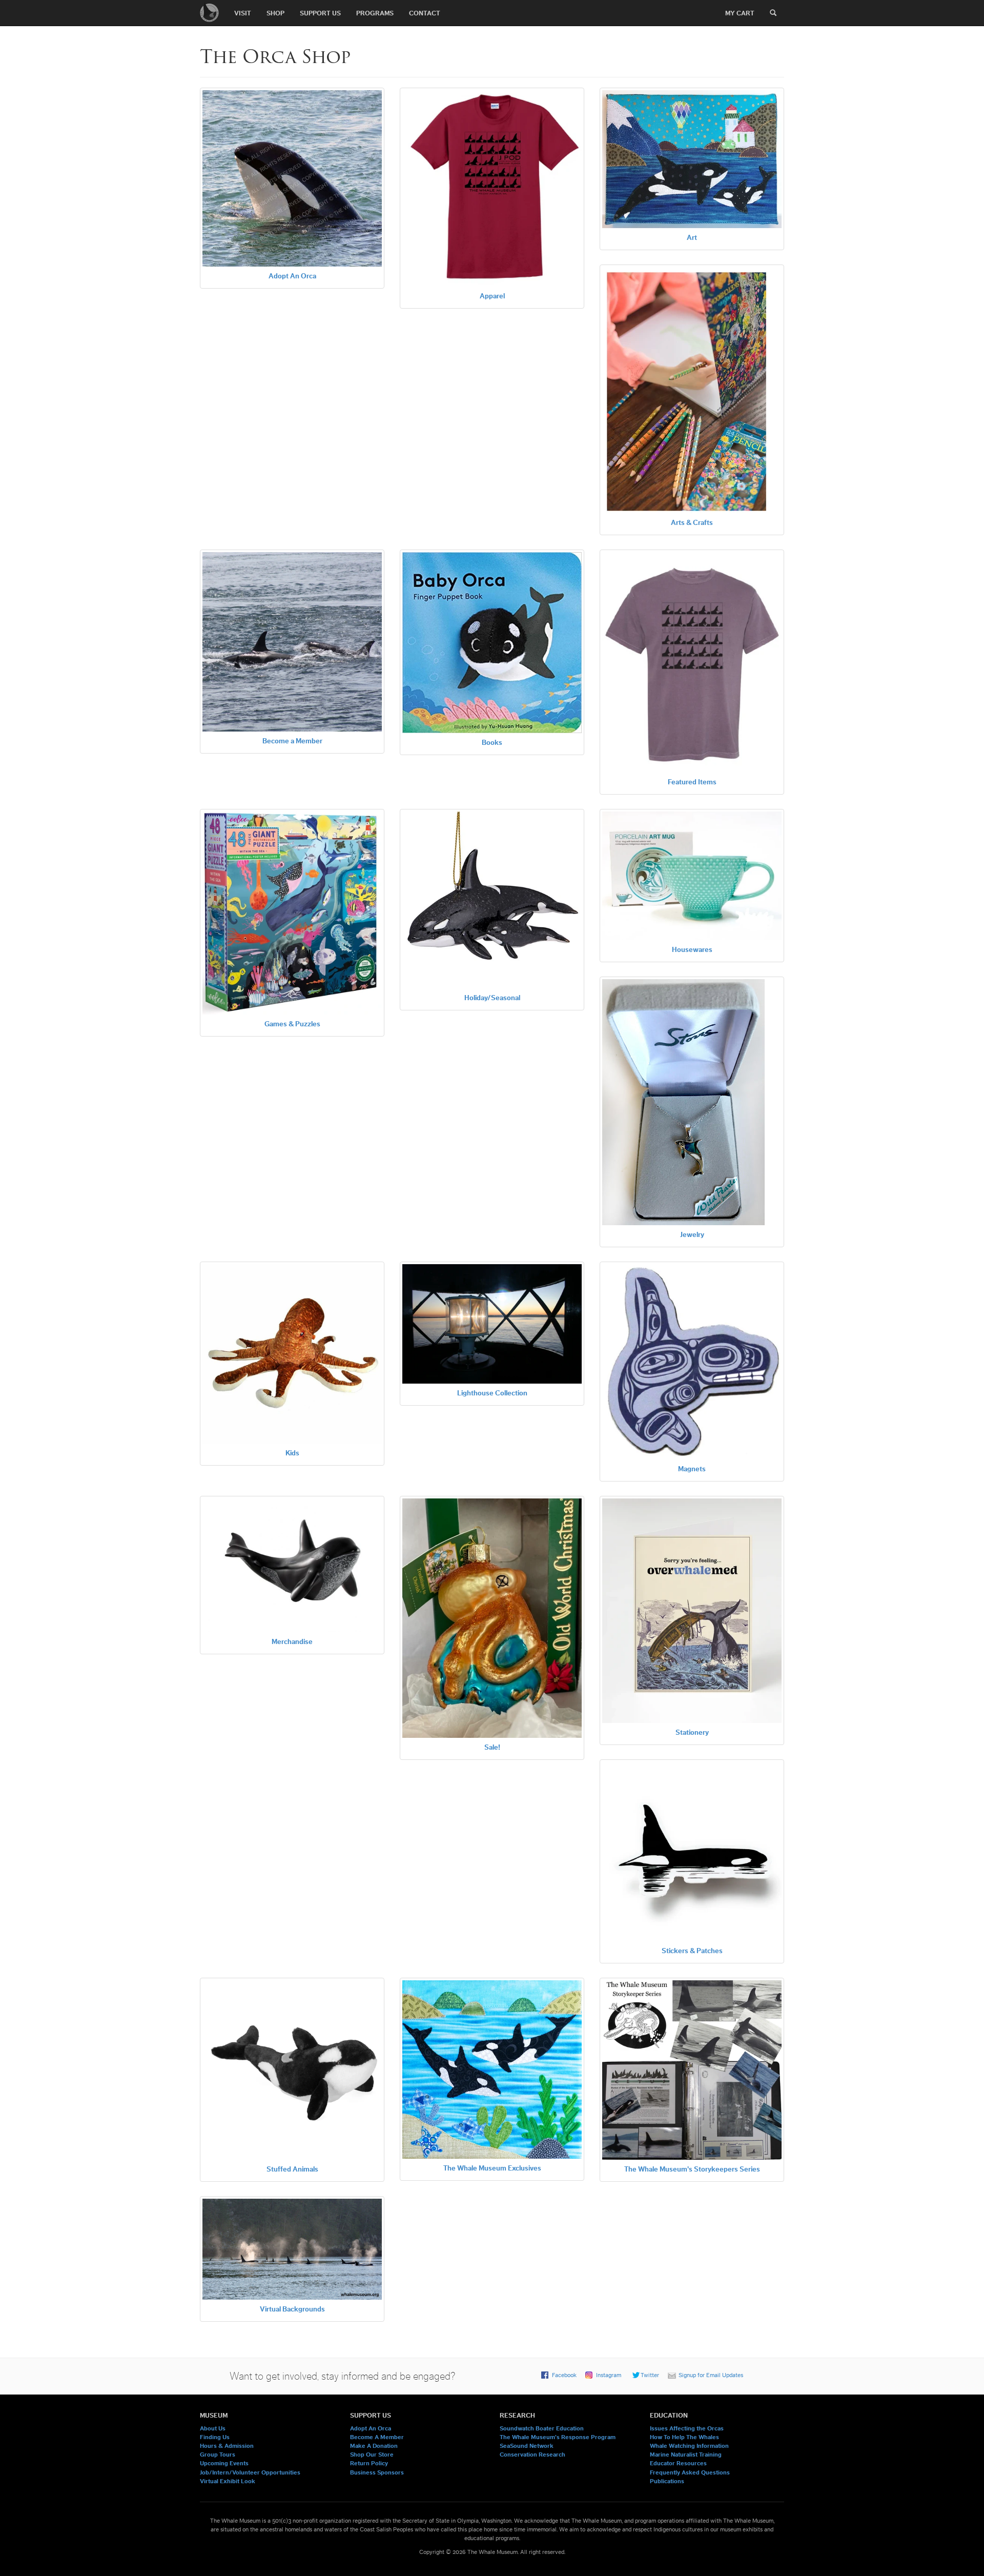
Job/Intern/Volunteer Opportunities (250, 2472)
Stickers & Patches (692, 1951)
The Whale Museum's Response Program (558, 2437)
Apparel (492, 296)
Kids (292, 1453)
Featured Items (692, 782)
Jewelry (692, 1235)
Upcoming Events (224, 2463)
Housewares (692, 950)
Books (492, 743)
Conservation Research (532, 2455)
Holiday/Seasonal (492, 998)
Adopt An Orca (292, 276)
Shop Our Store (372, 2455)
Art (692, 238)
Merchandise (292, 1642)
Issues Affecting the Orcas (687, 2428)
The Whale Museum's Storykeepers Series (692, 2169)
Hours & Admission (227, 2446)
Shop (275, 13)
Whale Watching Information (689, 2446)
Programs (375, 13)
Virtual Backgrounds (292, 2309)
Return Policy (369, 2463)
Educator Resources (678, 2463)
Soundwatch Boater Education (542, 2428)
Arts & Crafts (692, 523)
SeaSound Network (527, 2446)
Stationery (692, 1733)
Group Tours (218, 2455)
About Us (213, 2428)
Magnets (692, 1469)
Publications (667, 2481)
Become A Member (377, 2437)
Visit (243, 13)
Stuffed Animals (292, 2169)
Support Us (320, 13)
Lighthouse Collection (492, 1393)
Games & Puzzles (292, 1024)
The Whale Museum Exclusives (492, 2168)
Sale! (492, 1748)
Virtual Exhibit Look (228, 2481)
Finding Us (215, 2437)
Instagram (609, 2375)
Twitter (650, 2375)
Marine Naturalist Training (686, 2455)
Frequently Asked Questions (690, 2472)
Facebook (564, 2375)
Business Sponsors (377, 2472)
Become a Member (292, 741)
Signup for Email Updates (711, 2375)
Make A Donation (374, 2446)
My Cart (740, 13)
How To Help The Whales (684, 2437)
